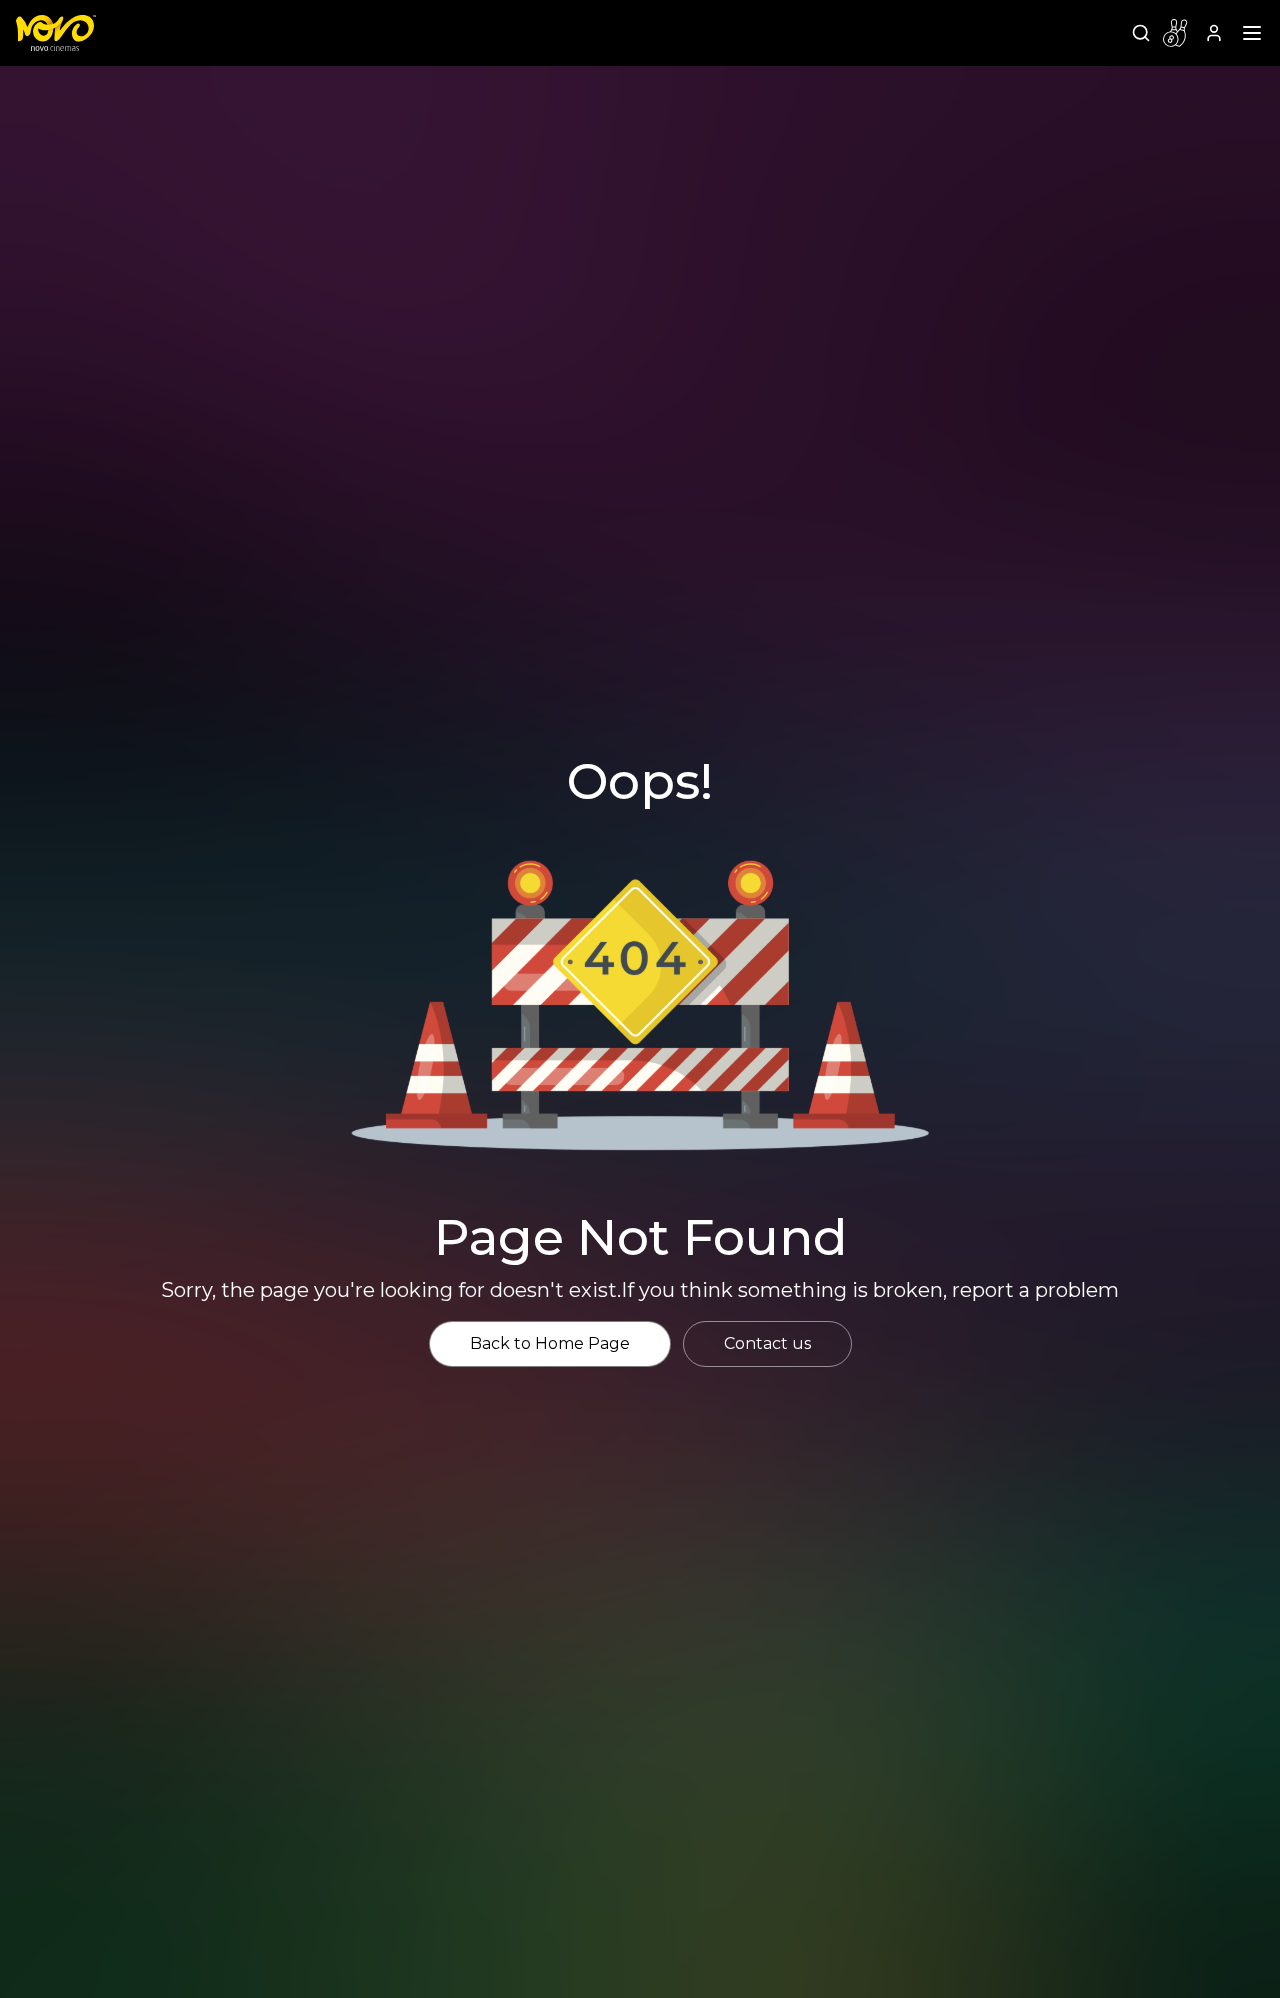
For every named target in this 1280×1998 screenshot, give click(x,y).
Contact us (767, 1343)
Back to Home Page (550, 1343)
